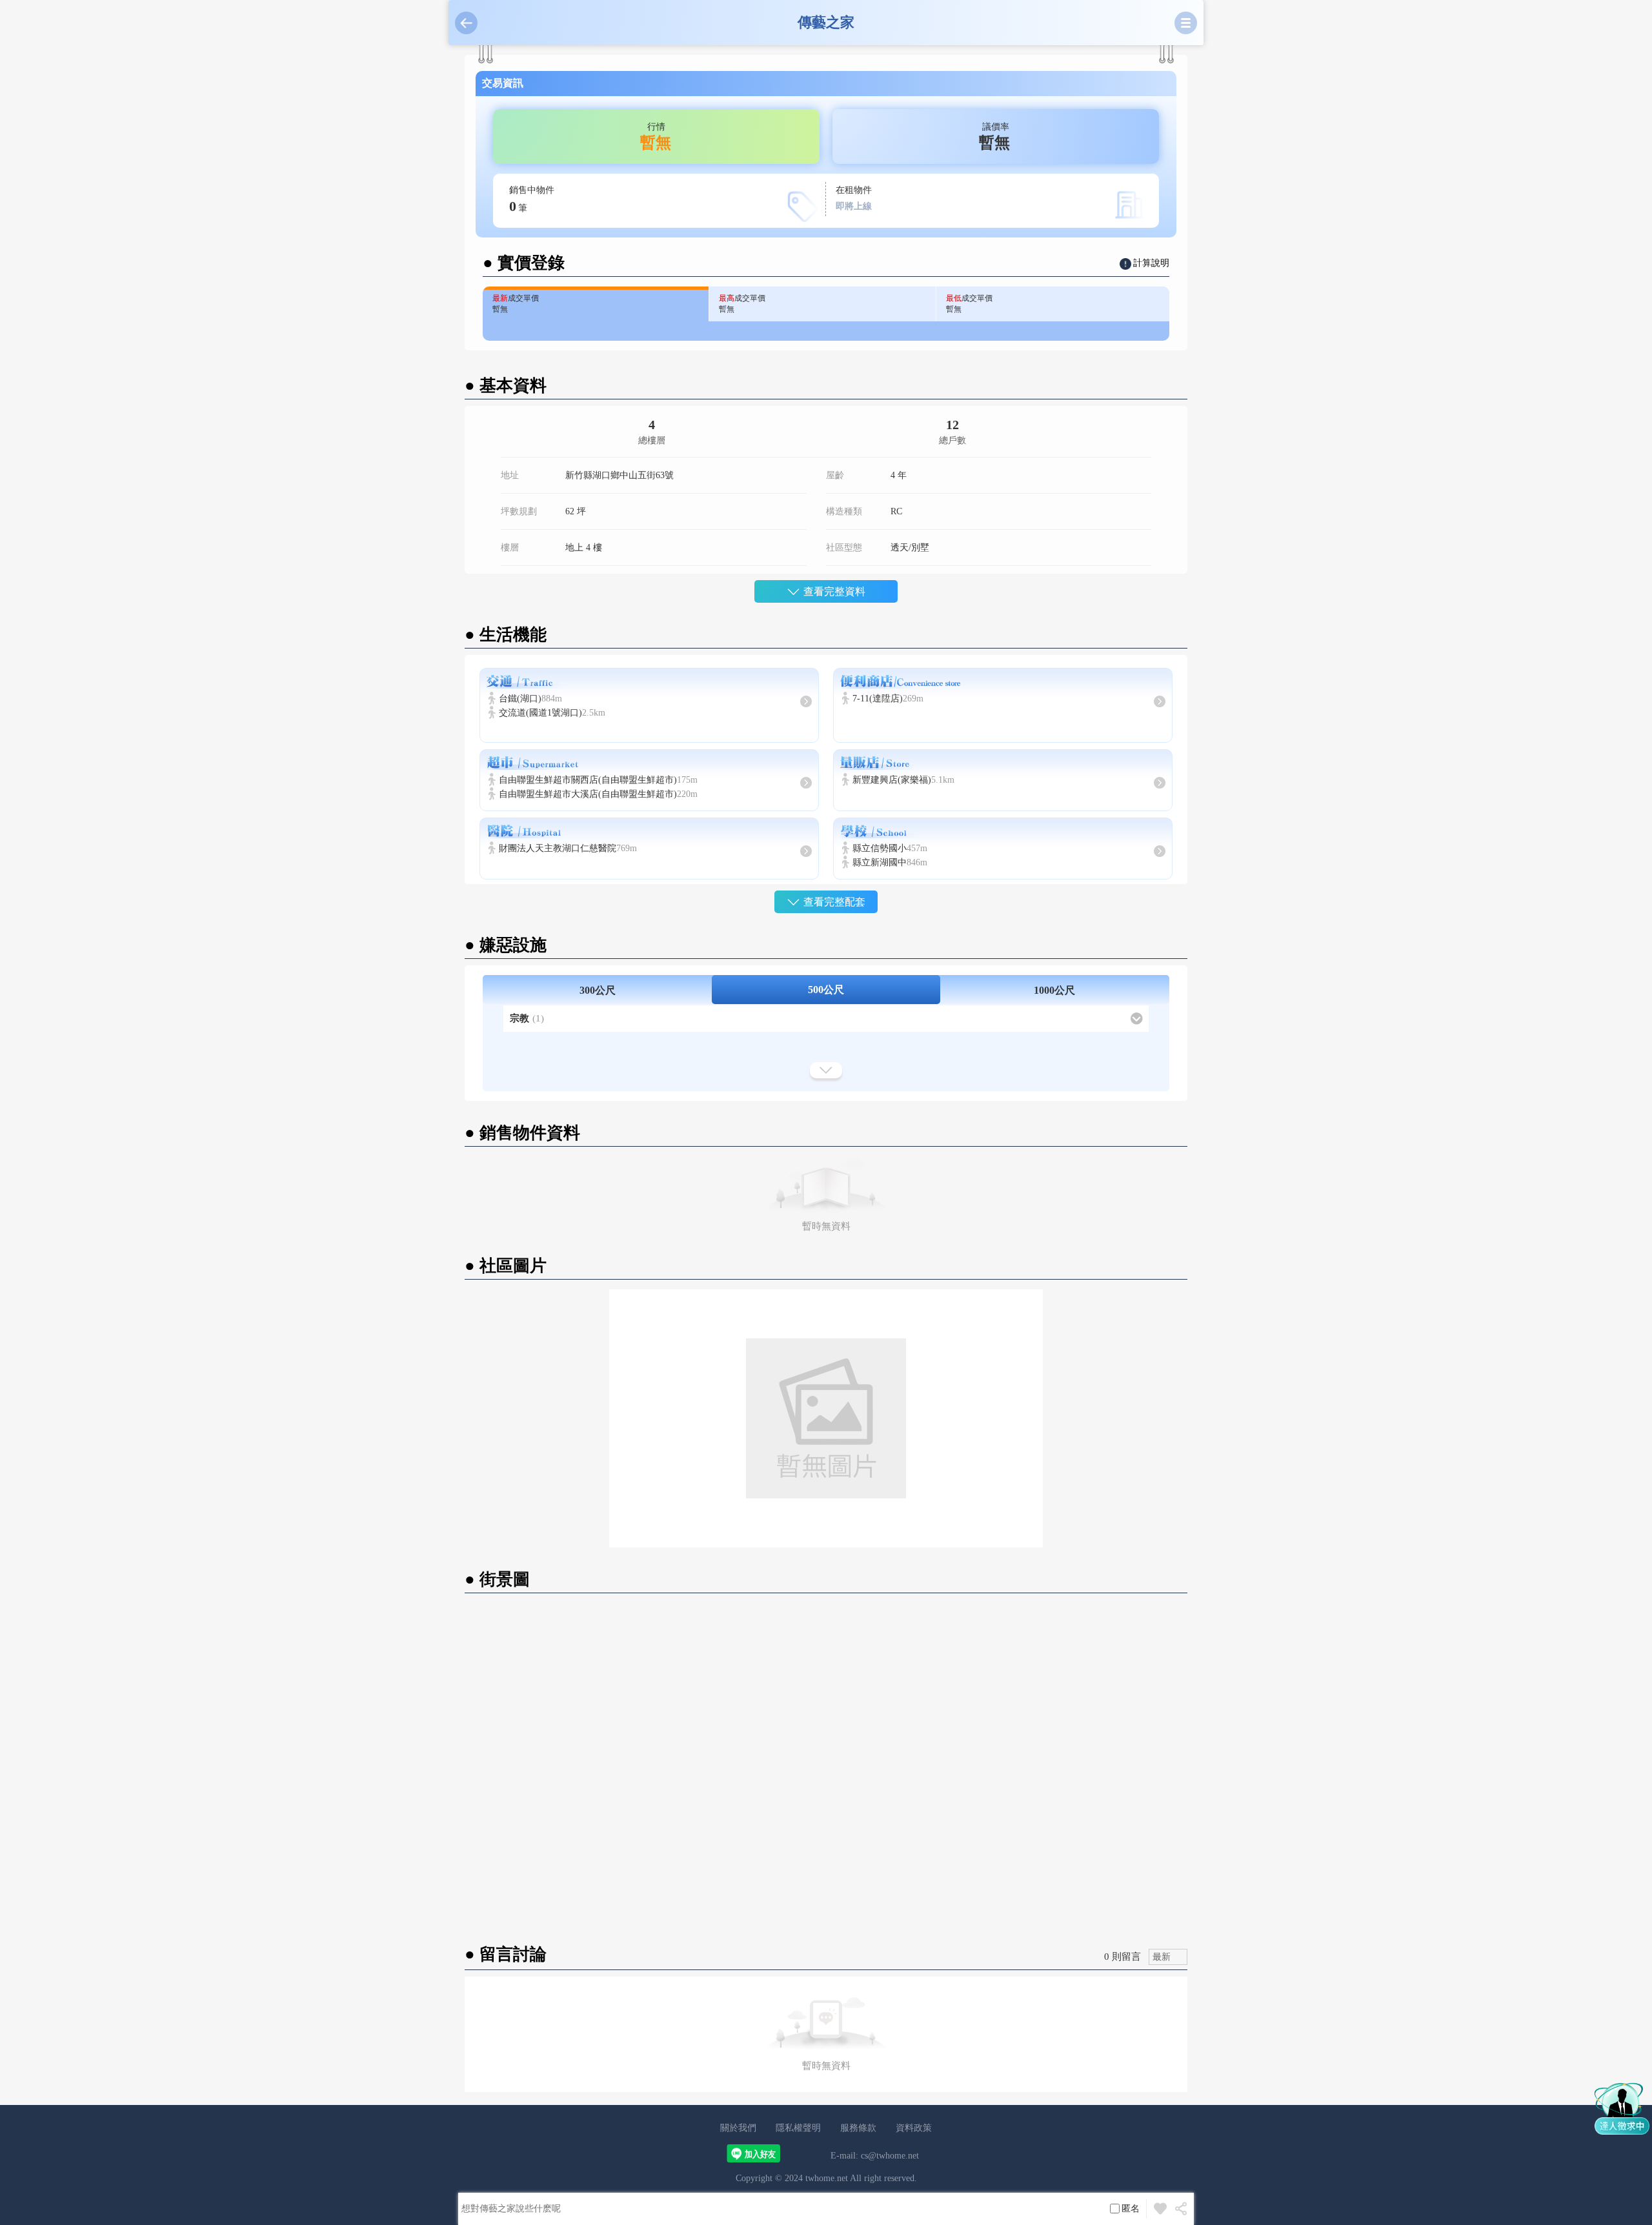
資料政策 (914, 2128)
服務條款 (858, 2128)
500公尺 (826, 990)
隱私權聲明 (798, 2128)
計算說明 (1151, 263)
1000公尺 (1054, 990)
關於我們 (738, 2128)
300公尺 (598, 990)
